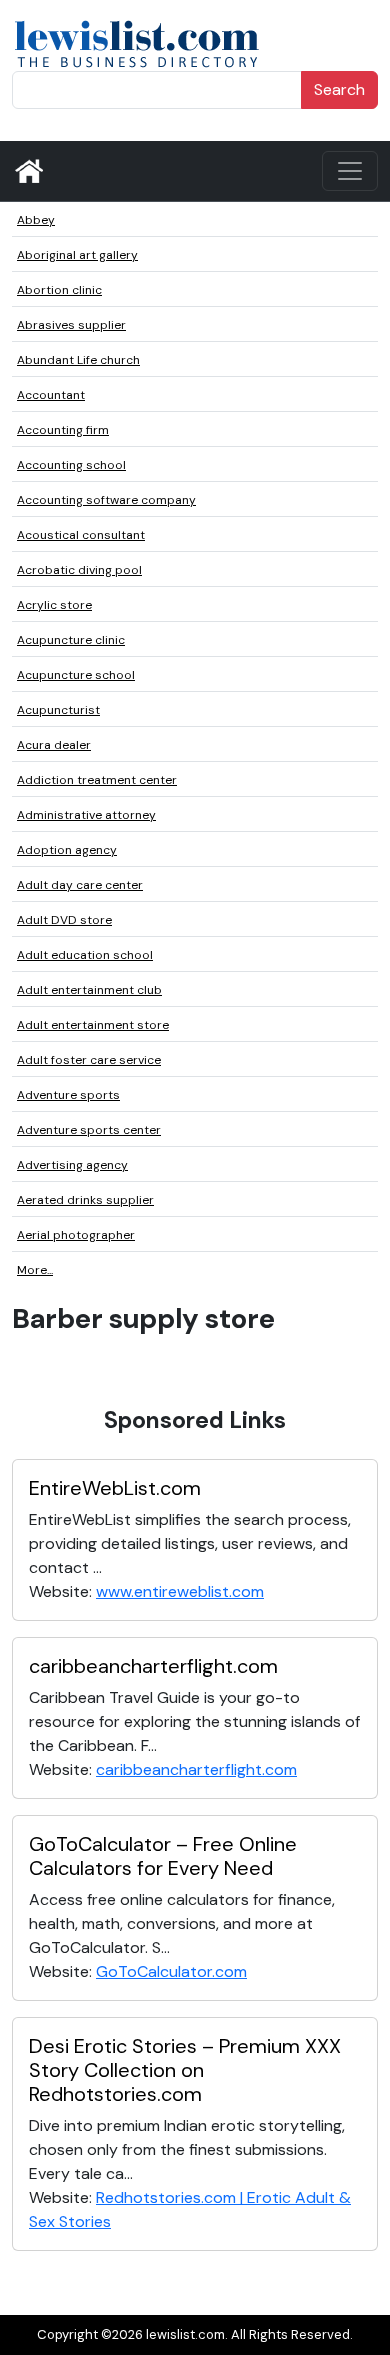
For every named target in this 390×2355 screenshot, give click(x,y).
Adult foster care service (89, 1060)
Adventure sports (68, 1095)
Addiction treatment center (97, 780)
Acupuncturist (58, 710)
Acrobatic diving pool (79, 570)
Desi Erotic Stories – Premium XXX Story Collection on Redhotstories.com (185, 2070)
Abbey (36, 220)
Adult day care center (80, 885)
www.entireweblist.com (180, 1591)
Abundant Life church (78, 360)
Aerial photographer (76, 1235)
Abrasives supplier (71, 325)
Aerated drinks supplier (85, 1200)
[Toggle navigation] (350, 171)
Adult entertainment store (93, 1025)
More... (35, 1270)
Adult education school (85, 955)
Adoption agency (67, 850)
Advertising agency (72, 1165)
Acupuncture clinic (71, 640)
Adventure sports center (89, 1130)
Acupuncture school (76, 675)
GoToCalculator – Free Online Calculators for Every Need (163, 1856)
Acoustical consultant (81, 535)
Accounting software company (106, 500)
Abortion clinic (59, 290)
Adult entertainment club (89, 990)
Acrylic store (54, 605)
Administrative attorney (86, 815)
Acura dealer (54, 745)
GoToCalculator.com (171, 1971)
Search (339, 89)
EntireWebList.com (115, 1488)
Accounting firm (63, 430)
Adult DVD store (64, 920)
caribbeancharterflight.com (153, 1666)
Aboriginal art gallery (77, 255)
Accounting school (71, 465)
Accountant (51, 395)
